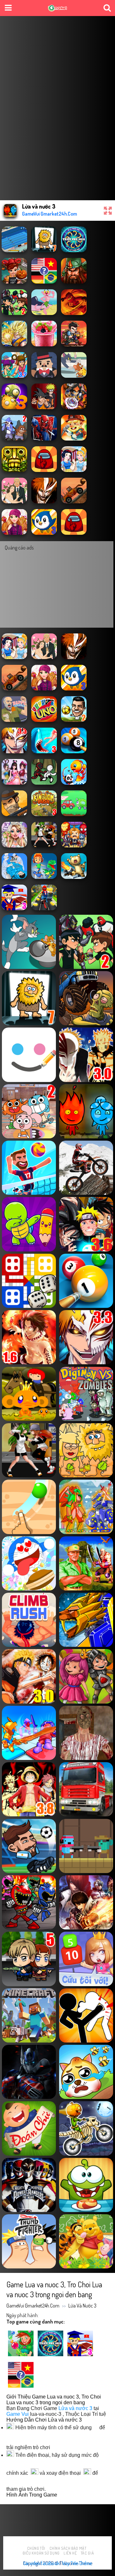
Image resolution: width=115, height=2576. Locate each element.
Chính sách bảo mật (68, 2548)
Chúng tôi (36, 2548)
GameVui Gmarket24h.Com (33, 2306)
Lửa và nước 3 (82, 2306)
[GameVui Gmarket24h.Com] (58, 9)
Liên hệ (70, 2553)
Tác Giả (87, 2553)
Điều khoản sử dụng (41, 2553)
